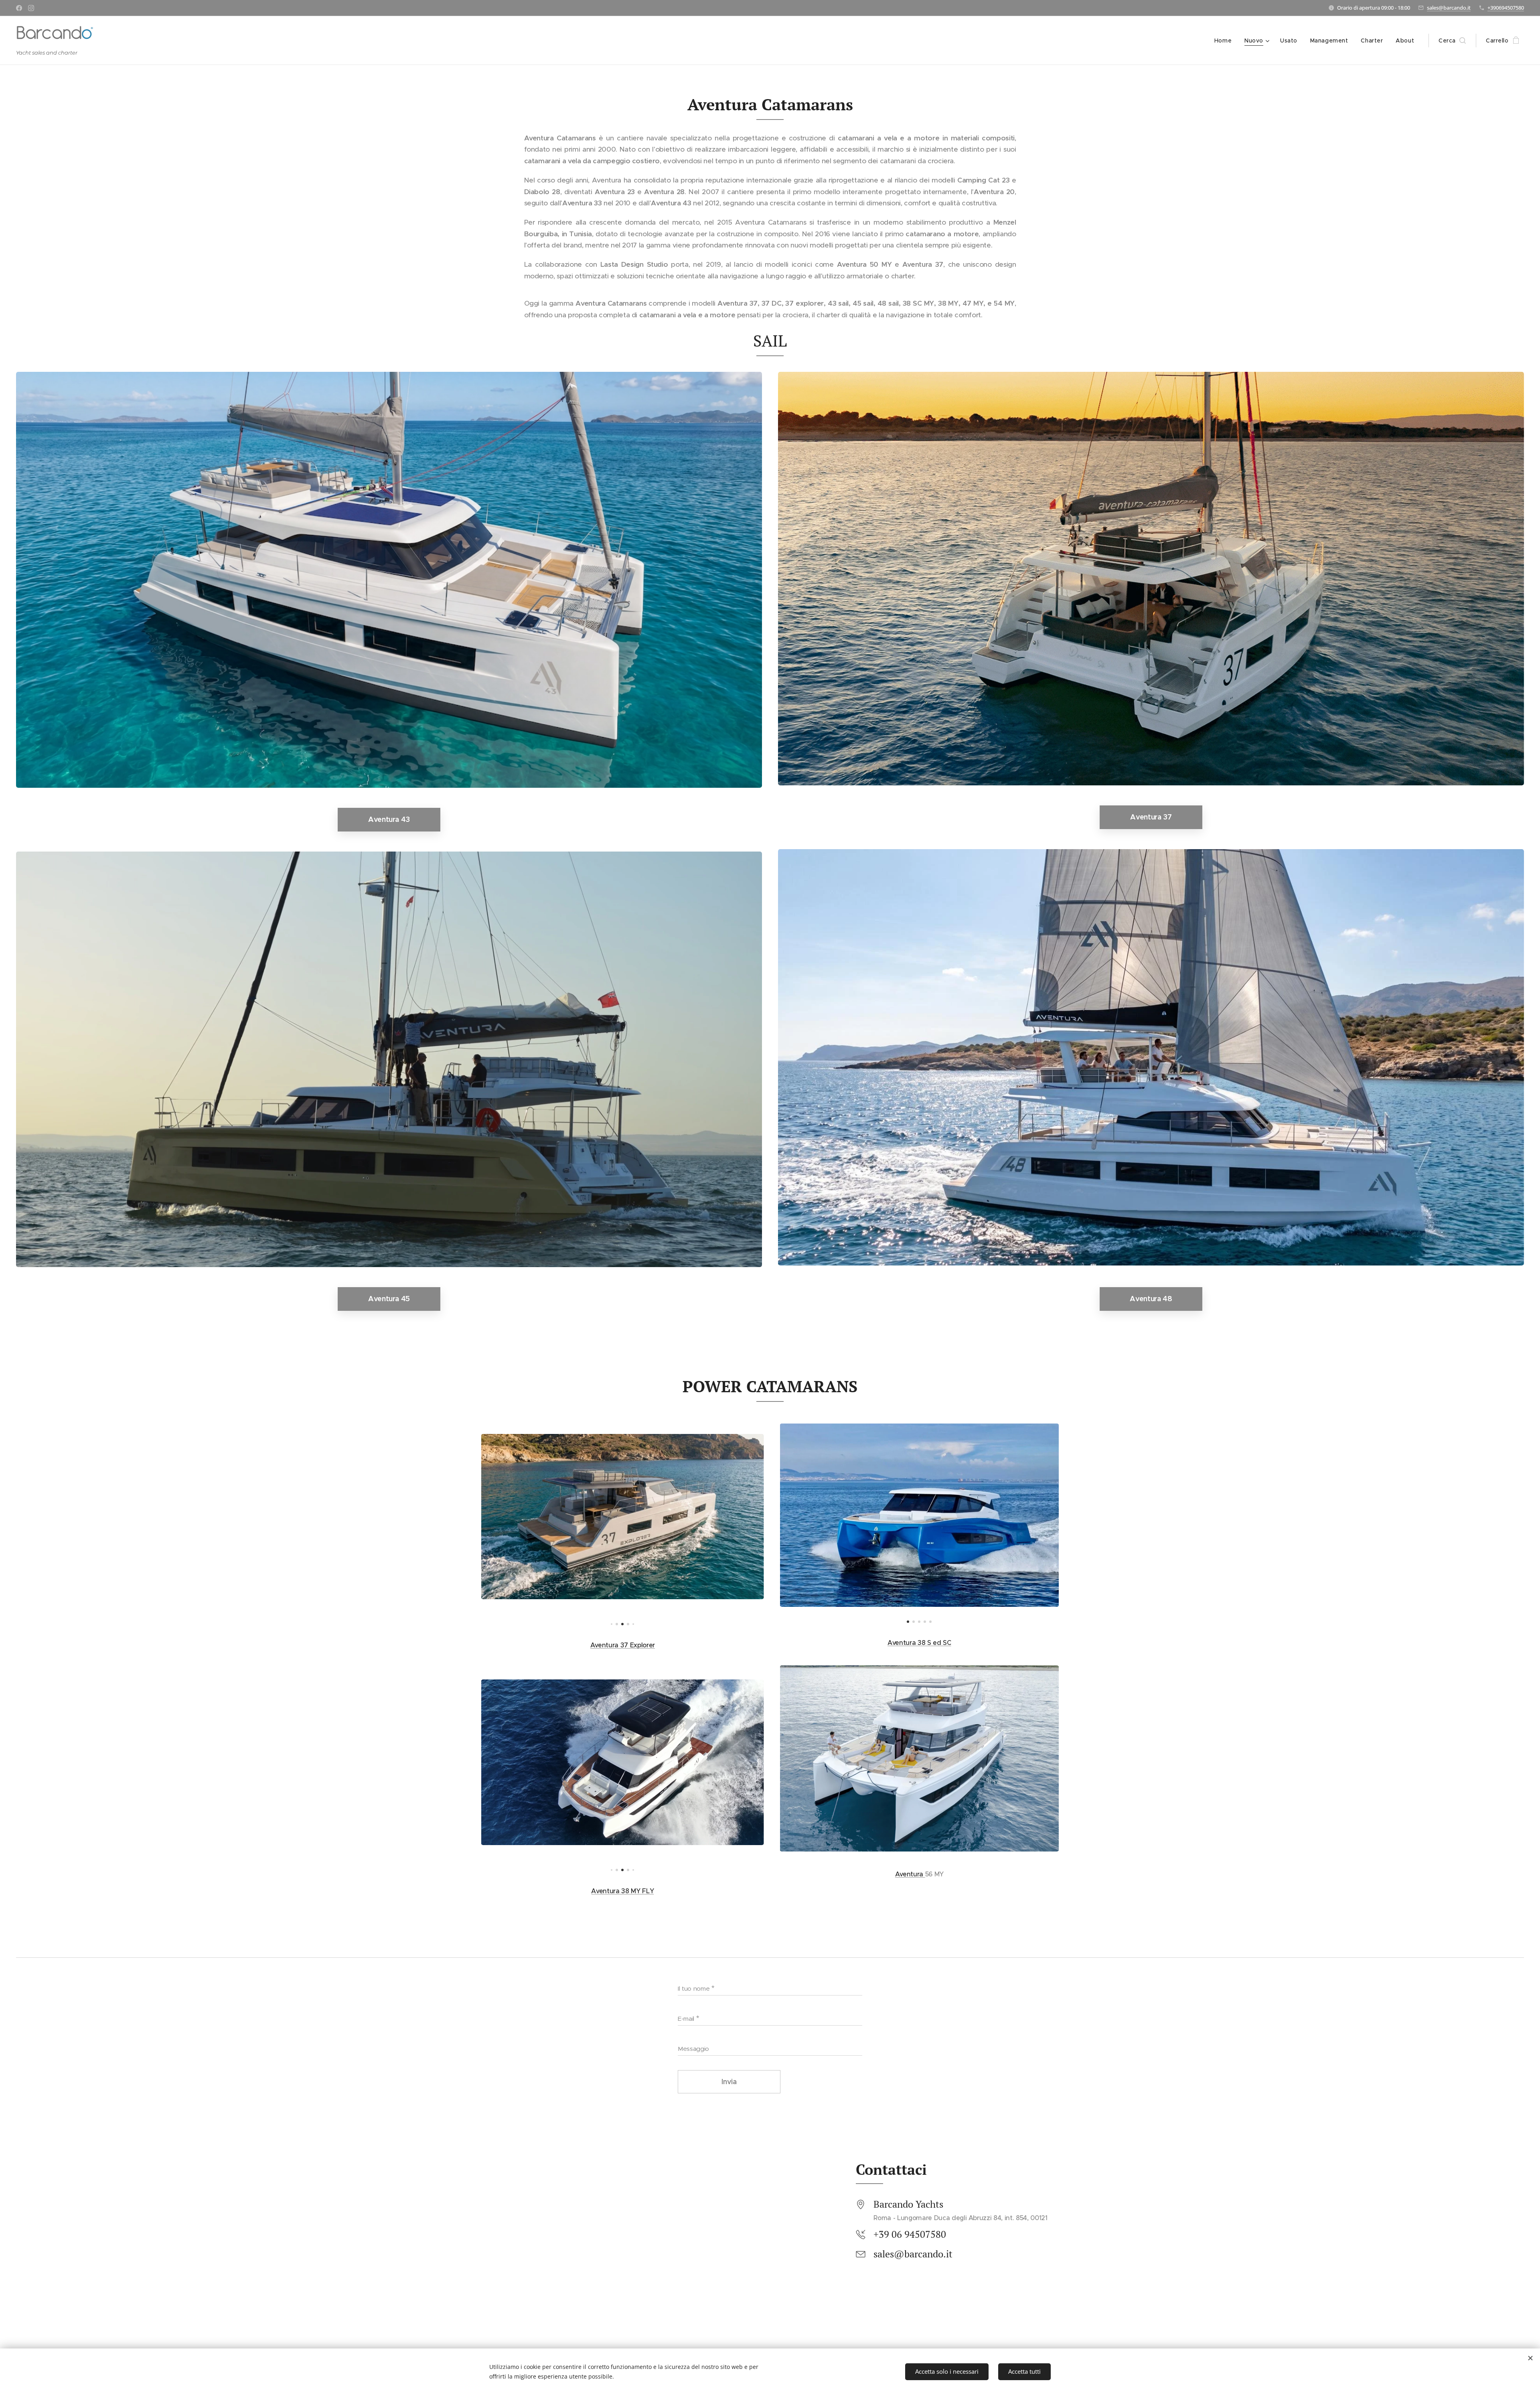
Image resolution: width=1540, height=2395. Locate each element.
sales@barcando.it (1449, 8)
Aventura (910, 1874)
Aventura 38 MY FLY (622, 1891)
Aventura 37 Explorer (623, 1645)
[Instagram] (31, 8)
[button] (1452, 41)
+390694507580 (1506, 8)
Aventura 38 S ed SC (919, 1643)
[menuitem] (1225, 41)
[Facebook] (19, 8)
